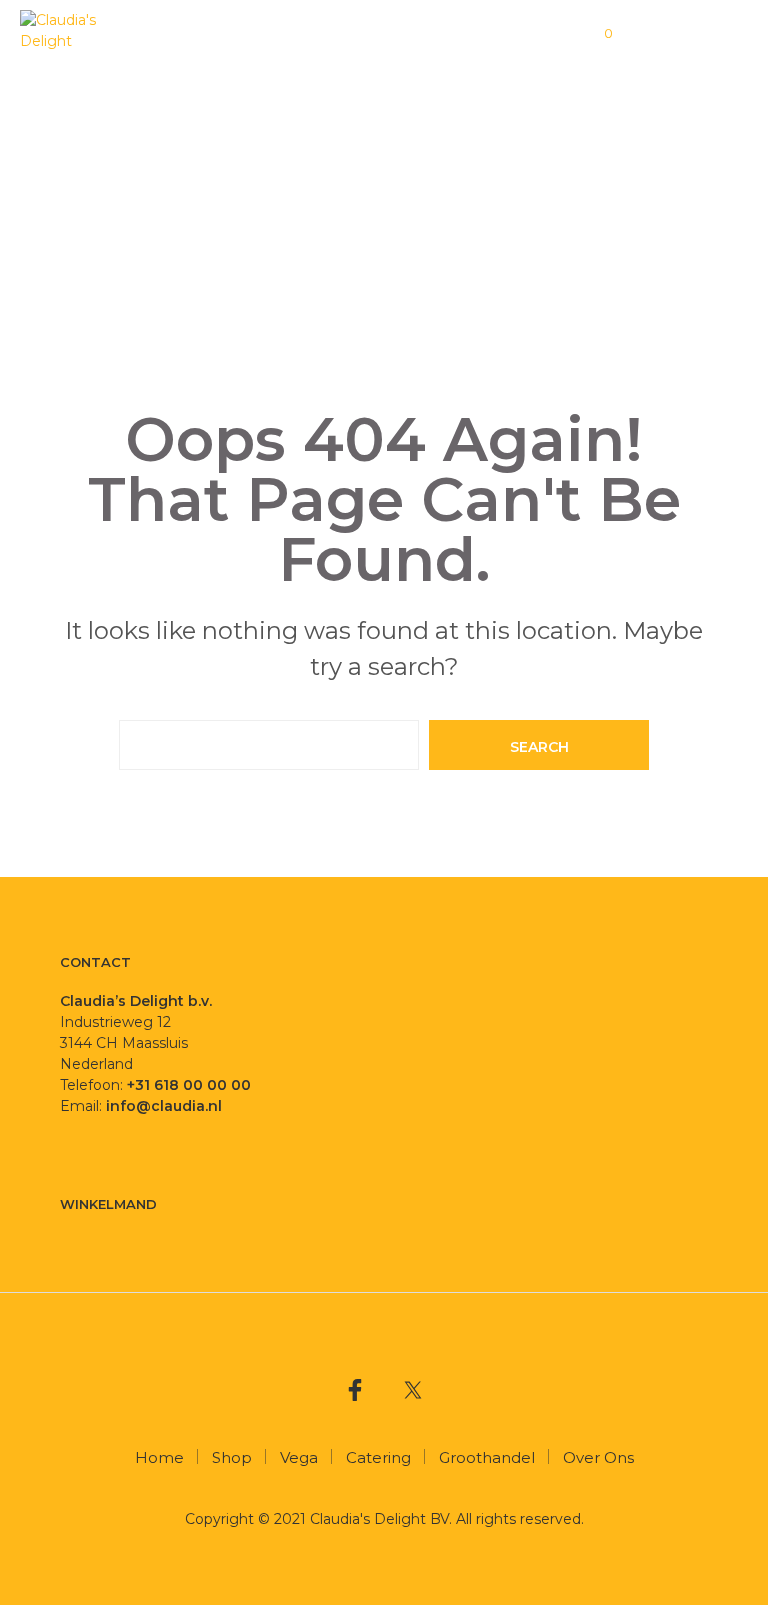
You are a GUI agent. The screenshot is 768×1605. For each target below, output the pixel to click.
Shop (232, 1457)
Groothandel (487, 1457)
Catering (378, 1457)
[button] (595, 34)
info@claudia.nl (166, 1106)
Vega (299, 1457)
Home (159, 1457)
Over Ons (598, 1457)
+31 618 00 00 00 (189, 1085)
